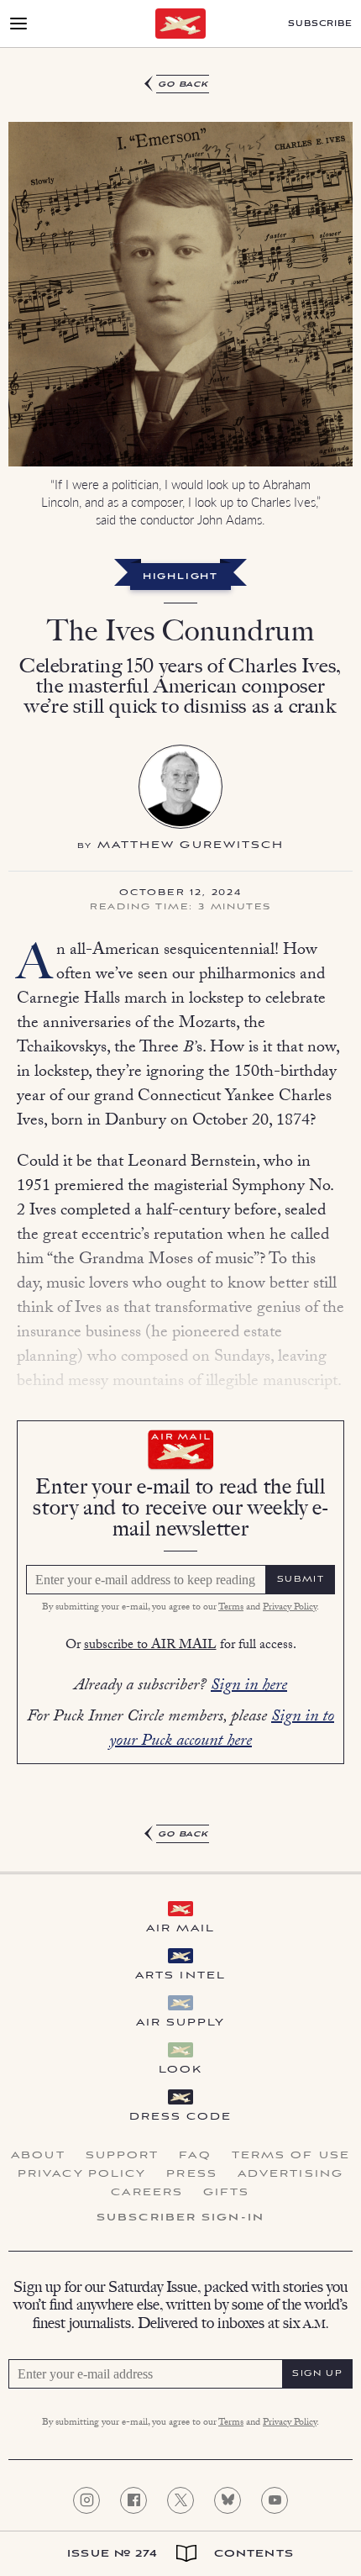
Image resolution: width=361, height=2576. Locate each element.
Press (192, 2174)
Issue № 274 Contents (180, 2554)
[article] (180, 960)
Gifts (227, 2193)
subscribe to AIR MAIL (150, 1646)
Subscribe (320, 24)
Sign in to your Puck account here (222, 1730)
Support (123, 2156)
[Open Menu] (18, 24)
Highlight (180, 577)
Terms (231, 1608)
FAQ (195, 2156)
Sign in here (249, 1687)
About (38, 2156)
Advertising (290, 2174)
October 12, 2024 (180, 893)
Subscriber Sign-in (180, 2218)
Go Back (183, 84)
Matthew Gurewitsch (191, 845)
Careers (147, 2193)
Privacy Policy (290, 1608)
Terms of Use (291, 2156)
